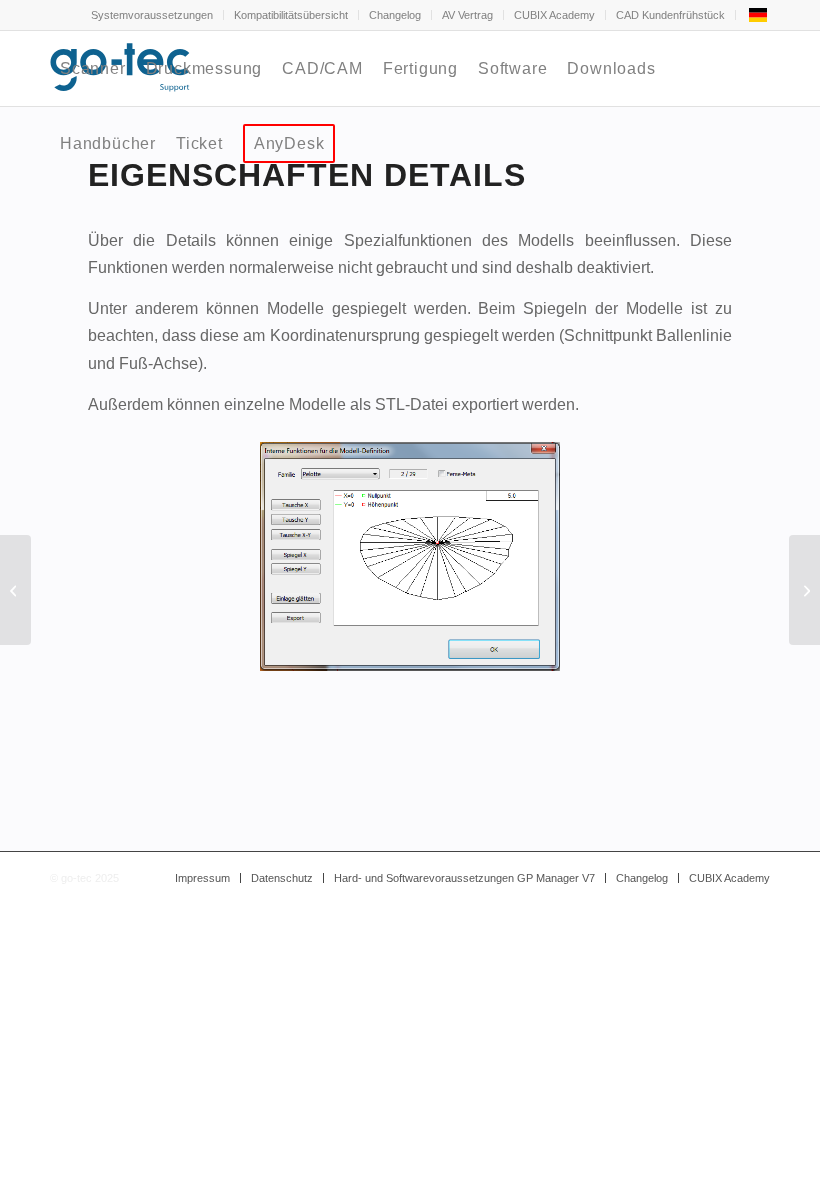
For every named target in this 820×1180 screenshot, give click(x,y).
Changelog (395, 15)
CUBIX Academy (554, 15)
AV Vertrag (467, 15)
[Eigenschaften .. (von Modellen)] (15, 590)
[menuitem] (152, 15)
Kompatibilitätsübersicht (291, 15)
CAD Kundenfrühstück (670, 15)
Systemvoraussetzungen (152, 15)
